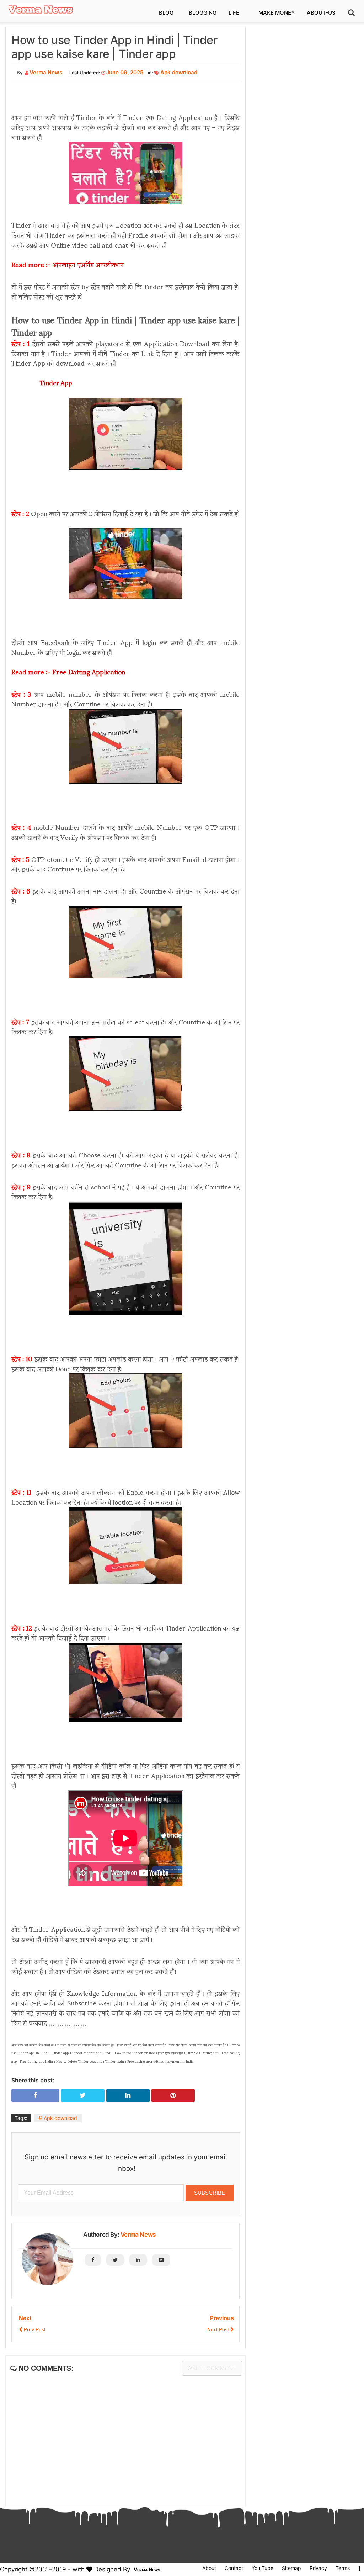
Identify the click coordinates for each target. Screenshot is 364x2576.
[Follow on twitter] (115, 2260)
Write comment (212, 2368)
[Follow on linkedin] (138, 2260)
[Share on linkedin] (128, 2095)
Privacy (318, 2568)
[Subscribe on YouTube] (161, 2260)
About (209, 2568)
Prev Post (34, 2329)
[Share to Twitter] (83, 2095)
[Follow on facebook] (93, 2260)
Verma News (138, 2235)
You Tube (263, 2568)
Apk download (179, 72)
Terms (343, 2568)
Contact (234, 2568)
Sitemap (291, 2568)
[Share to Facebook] (35, 2095)
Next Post (219, 2329)
